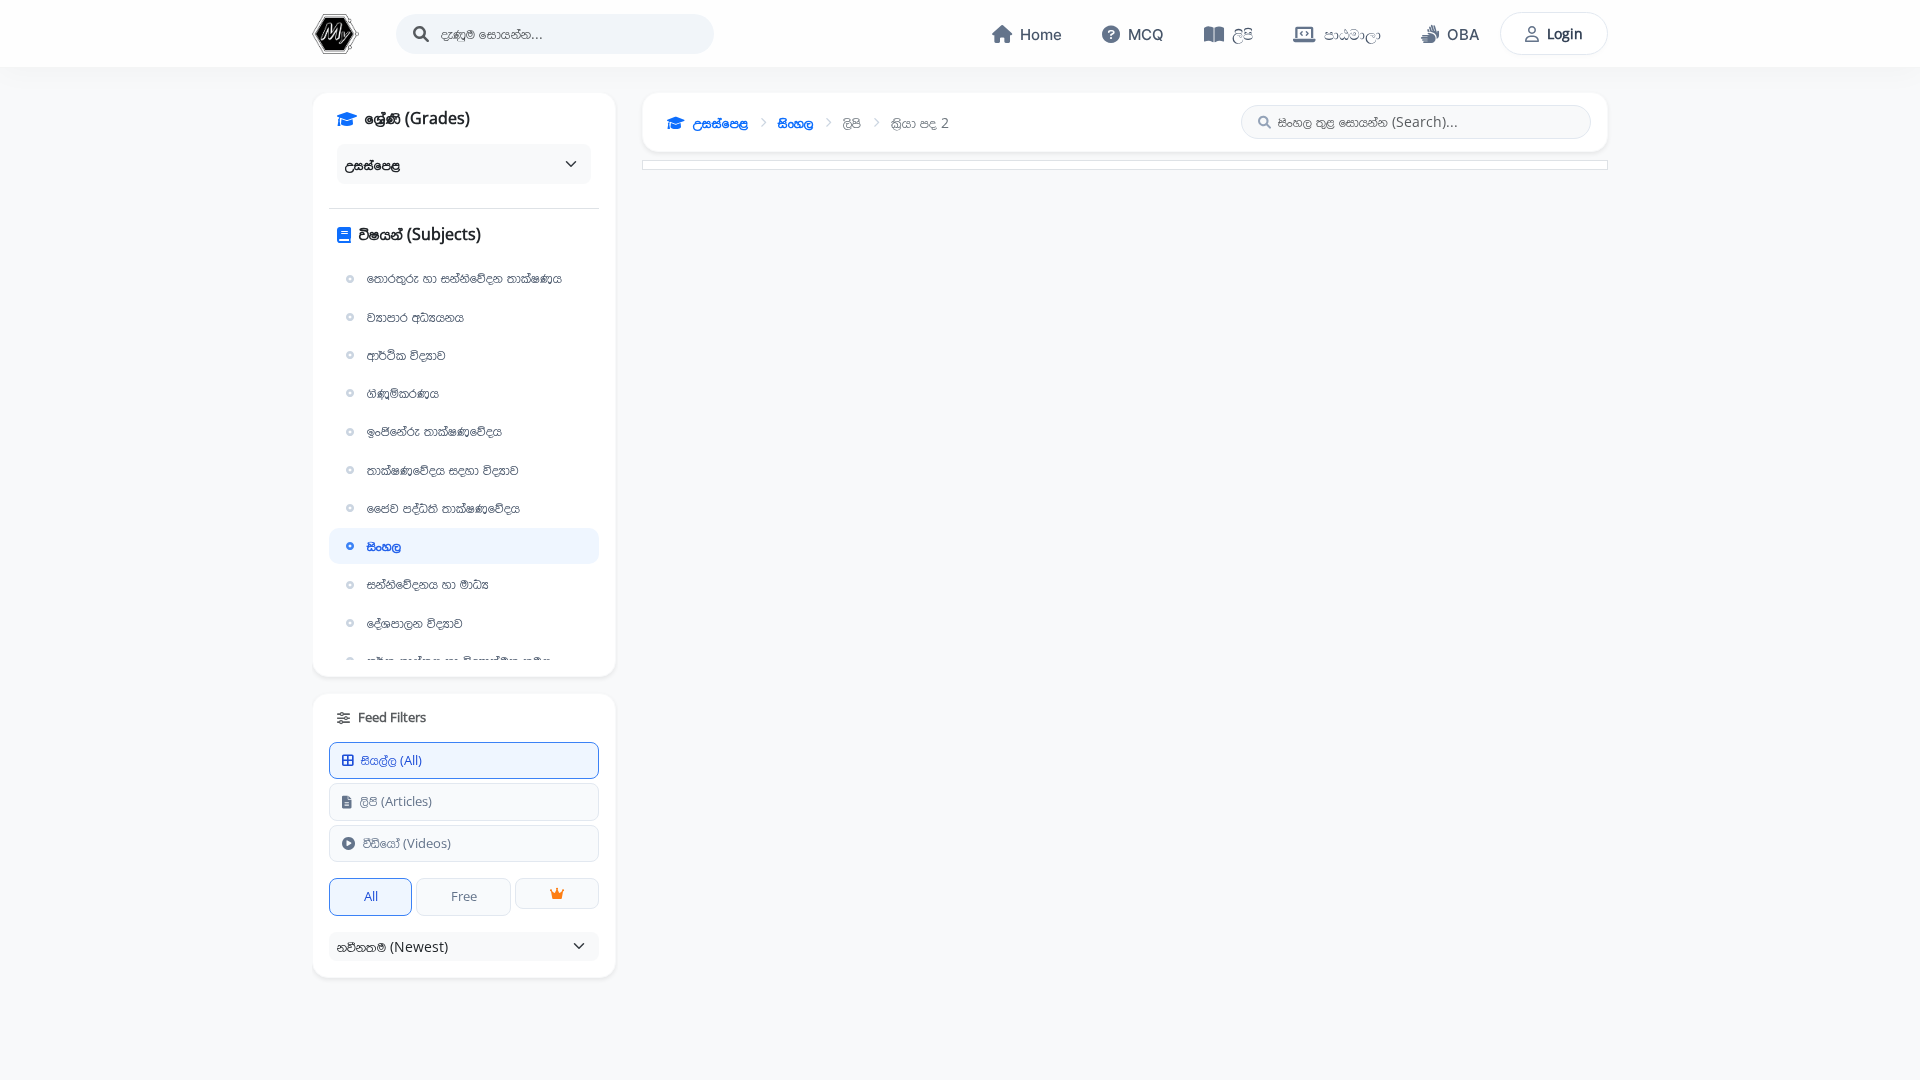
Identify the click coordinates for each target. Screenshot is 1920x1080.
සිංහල (384, 546)
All (371, 896)
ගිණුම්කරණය (403, 393)
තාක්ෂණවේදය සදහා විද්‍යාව (443, 470)
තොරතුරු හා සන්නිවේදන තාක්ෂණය (464, 278)
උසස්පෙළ (720, 122)
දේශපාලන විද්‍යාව (415, 623)
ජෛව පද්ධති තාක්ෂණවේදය (443, 508)
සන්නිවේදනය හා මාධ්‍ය (428, 584)
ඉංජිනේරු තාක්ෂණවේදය (434, 431)
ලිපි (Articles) (396, 801)
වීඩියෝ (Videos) (407, 843)
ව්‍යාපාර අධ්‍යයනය (415, 317)
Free (464, 896)
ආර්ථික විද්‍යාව (406, 355)
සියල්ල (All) (391, 760)
